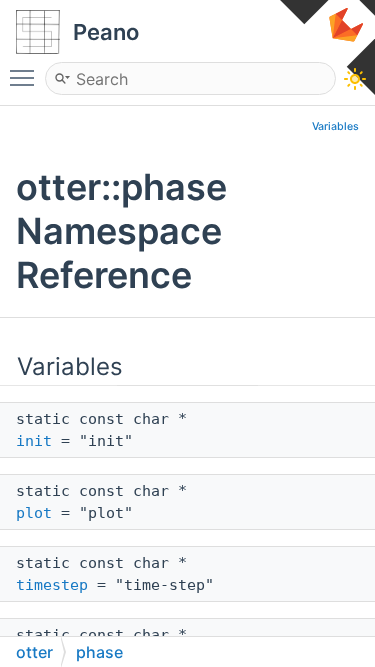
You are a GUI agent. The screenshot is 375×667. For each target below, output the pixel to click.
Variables (335, 126)
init (34, 441)
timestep (52, 585)
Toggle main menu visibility (26, 77)
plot (34, 513)
